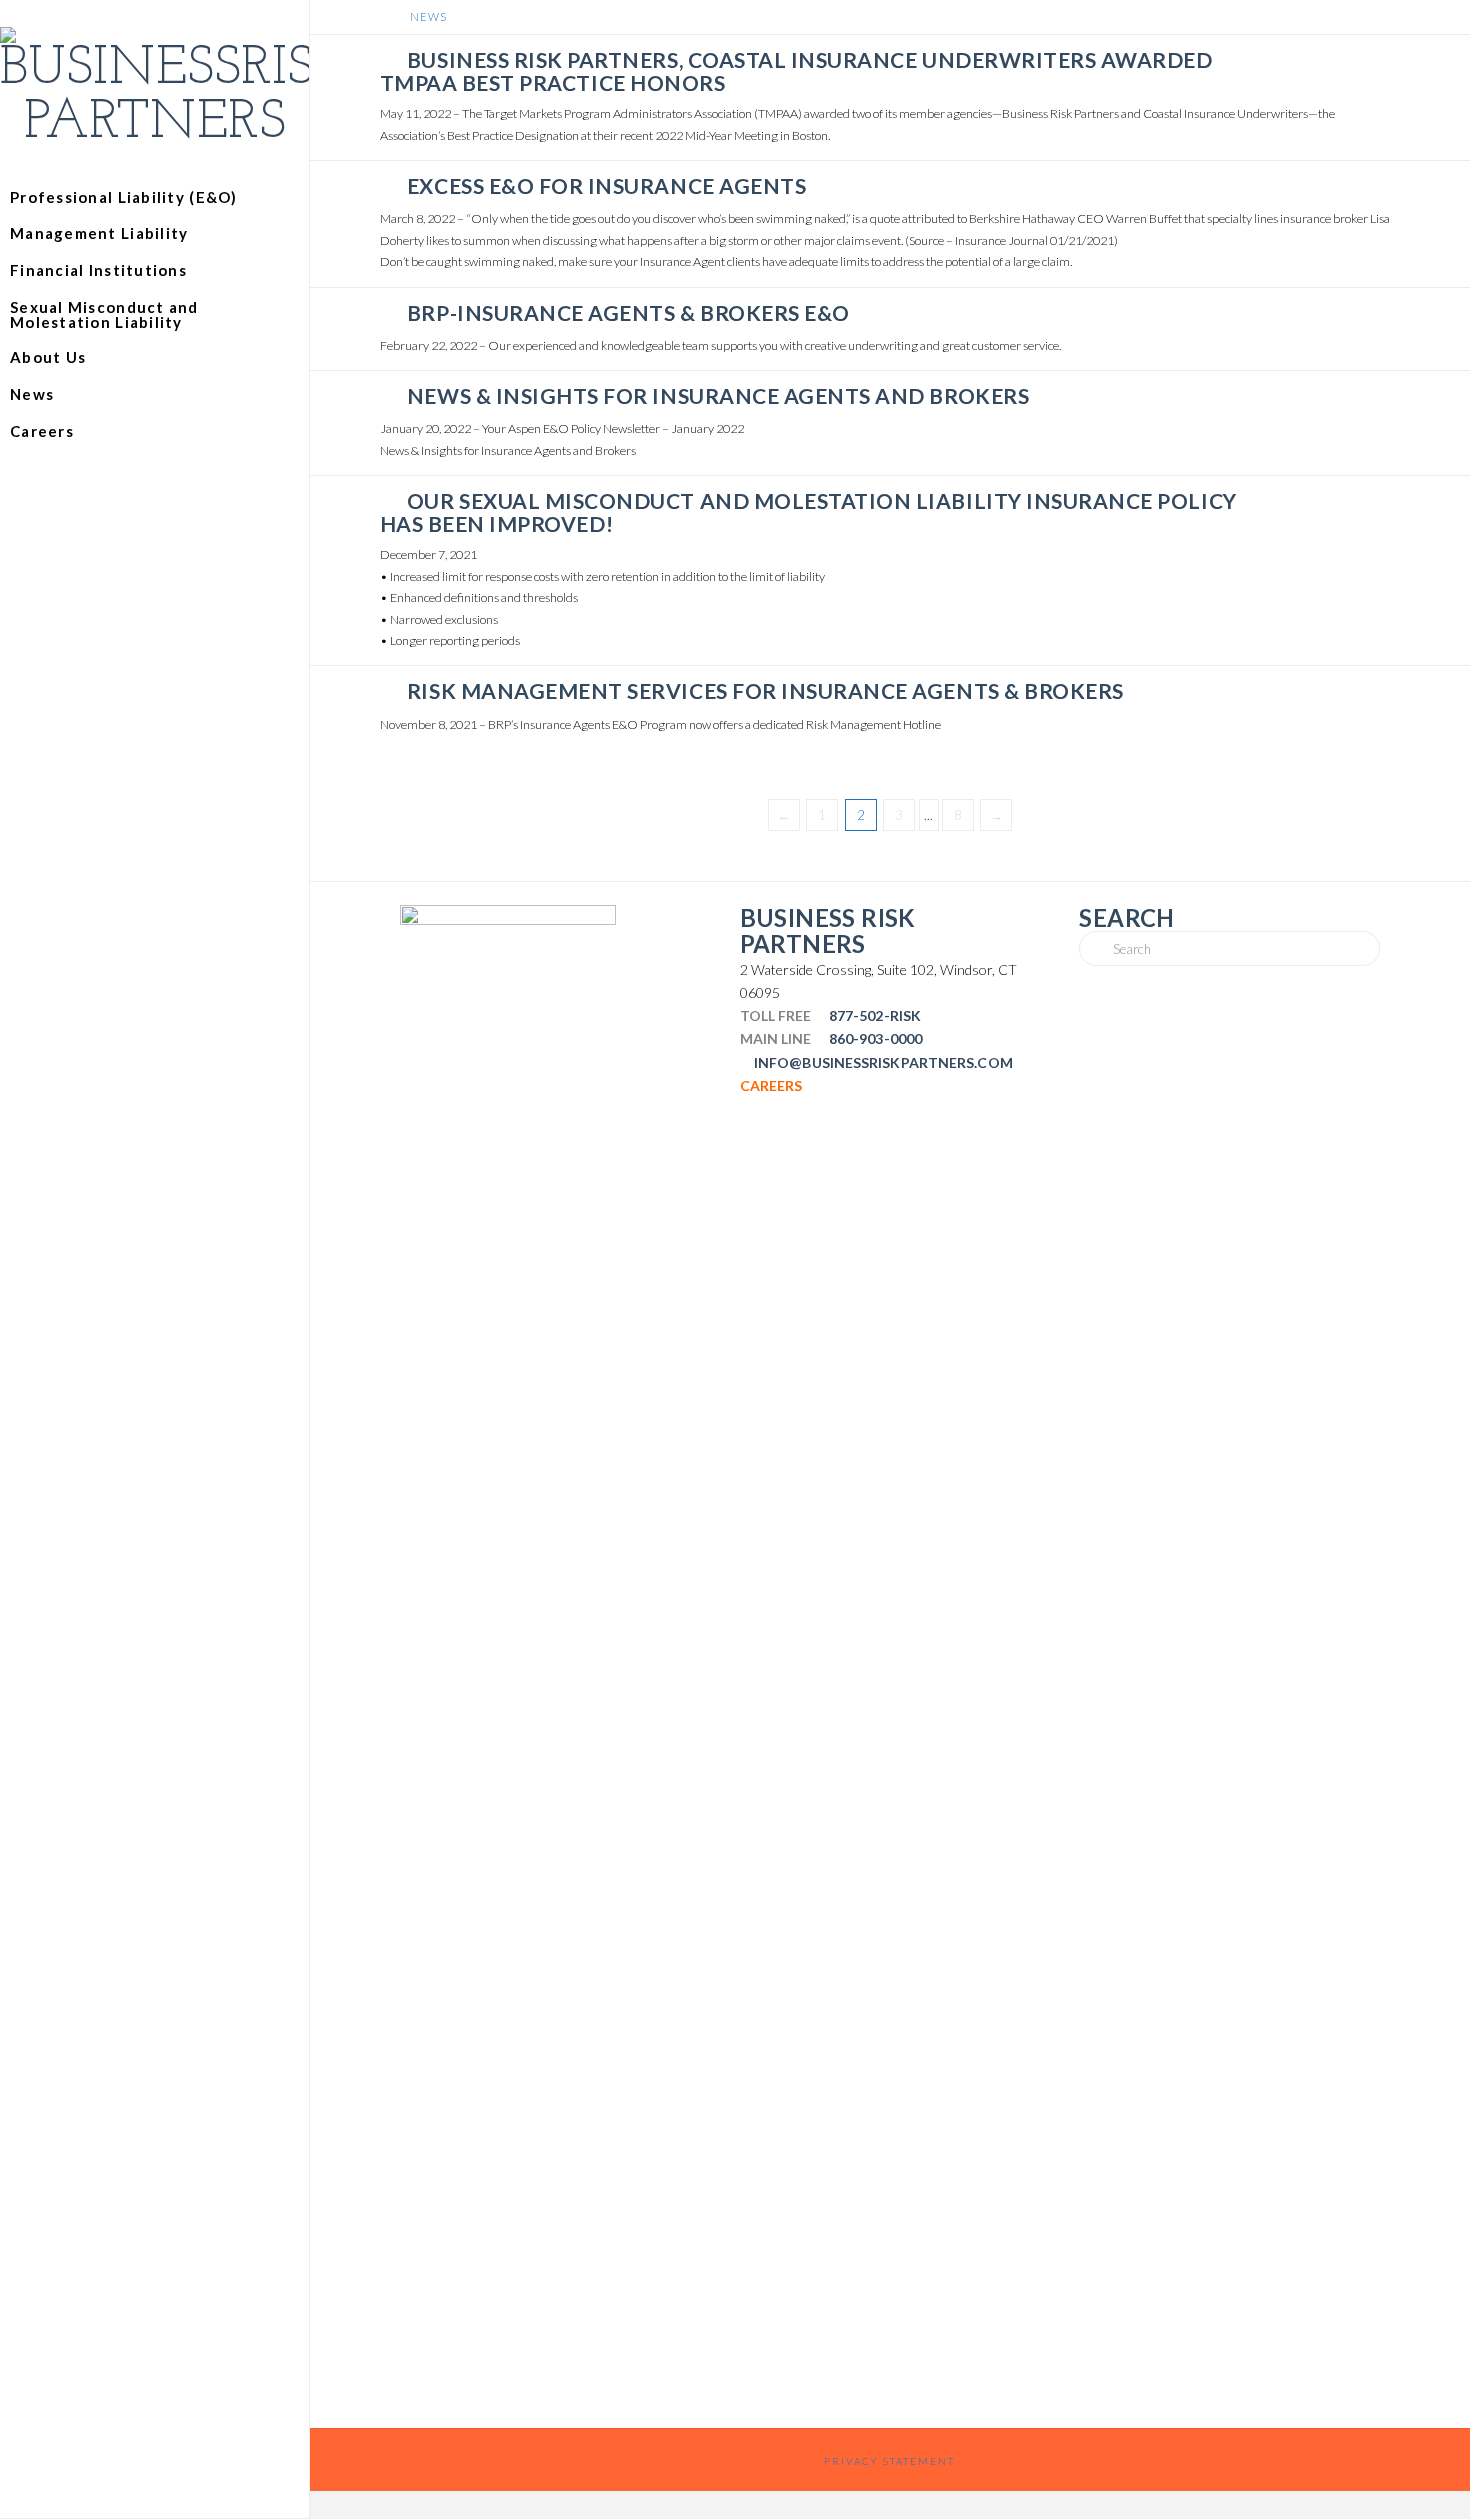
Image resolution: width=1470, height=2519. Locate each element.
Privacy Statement (889, 2461)
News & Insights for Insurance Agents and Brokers (718, 395)
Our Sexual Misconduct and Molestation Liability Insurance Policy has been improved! (808, 512)
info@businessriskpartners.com (883, 1062)
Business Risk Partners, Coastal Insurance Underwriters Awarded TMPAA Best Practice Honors (796, 71)
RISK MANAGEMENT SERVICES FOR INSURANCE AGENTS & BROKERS (765, 690)
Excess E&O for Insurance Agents (606, 185)
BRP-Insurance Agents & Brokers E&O (628, 312)
